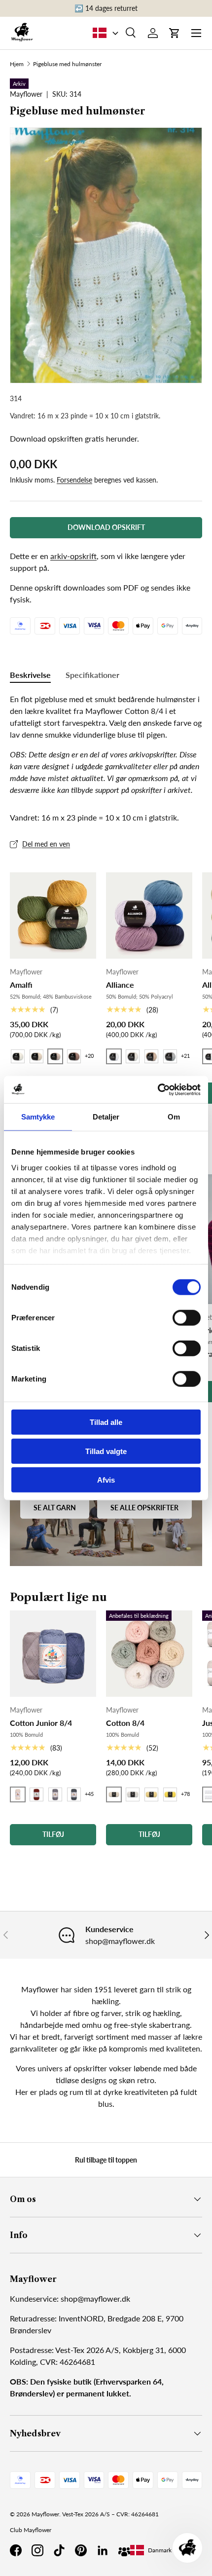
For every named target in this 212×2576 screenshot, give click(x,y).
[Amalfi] (53, 915)
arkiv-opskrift (73, 556)
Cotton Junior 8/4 (41, 1723)
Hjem (17, 64)
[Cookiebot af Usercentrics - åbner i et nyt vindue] (158, 1089)
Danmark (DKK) (168, 2550)
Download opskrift (106, 527)
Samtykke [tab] (38, 1117)
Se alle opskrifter (144, 1508)
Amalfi (21, 985)
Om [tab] (174, 1117)
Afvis (106, 1480)
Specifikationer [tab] (92, 675)
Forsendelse (74, 480)
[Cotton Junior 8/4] (53, 1654)
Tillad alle (106, 1422)
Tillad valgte (106, 1451)
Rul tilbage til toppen (106, 2160)
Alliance (120, 985)
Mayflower (45, 2514)
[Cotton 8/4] (149, 1654)
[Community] (124, 2550)
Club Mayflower (31, 2530)
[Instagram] (37, 2550)
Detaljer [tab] (106, 1117)
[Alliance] (149, 915)
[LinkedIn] (103, 2550)
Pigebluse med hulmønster (67, 64)
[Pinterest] (81, 2550)
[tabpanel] (106, 745)
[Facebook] (16, 2550)
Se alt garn (55, 1508)
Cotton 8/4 (125, 1723)
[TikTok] (59, 2550)
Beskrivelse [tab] (30, 675)
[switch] (187, 1318)
